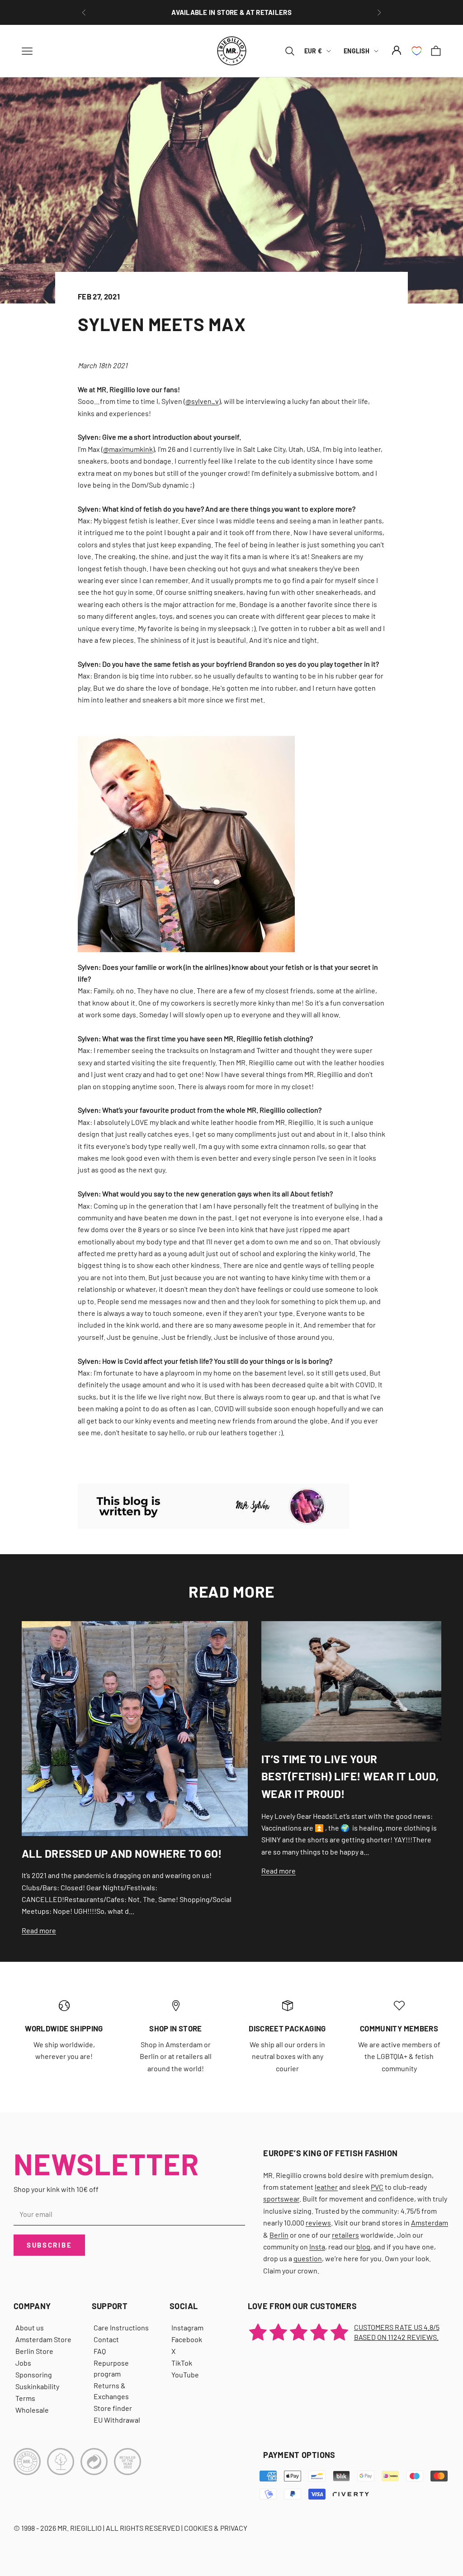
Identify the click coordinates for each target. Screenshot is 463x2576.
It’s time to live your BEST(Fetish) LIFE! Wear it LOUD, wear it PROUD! (350, 1776)
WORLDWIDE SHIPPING (64, 2028)
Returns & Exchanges (111, 2391)
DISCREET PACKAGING (287, 2028)
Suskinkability (37, 2386)
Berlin (279, 2235)
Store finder (113, 2408)
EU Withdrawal (117, 2420)
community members (399, 2028)
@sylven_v (202, 401)
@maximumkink (128, 449)
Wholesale (32, 2410)
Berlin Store (34, 2351)
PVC (377, 2187)
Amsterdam (430, 2223)
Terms (25, 2398)
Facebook (187, 2339)
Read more (39, 1930)
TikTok (182, 2363)
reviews (318, 2223)
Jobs (23, 2363)
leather (326, 2187)
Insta (317, 2246)
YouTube (185, 2374)
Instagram (187, 2327)
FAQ (100, 2351)
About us (30, 2327)
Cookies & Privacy (216, 2528)
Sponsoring (34, 2374)
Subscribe (49, 2245)
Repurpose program (111, 2368)
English (357, 51)
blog (363, 2246)
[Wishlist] (417, 51)
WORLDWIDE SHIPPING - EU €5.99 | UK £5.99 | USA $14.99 (232, 12)
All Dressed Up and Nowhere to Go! (122, 1853)
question (308, 2258)
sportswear (281, 2199)
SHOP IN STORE (175, 2028)
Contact (106, 2339)
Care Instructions (121, 2327)
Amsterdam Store (43, 2339)
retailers (345, 2235)
